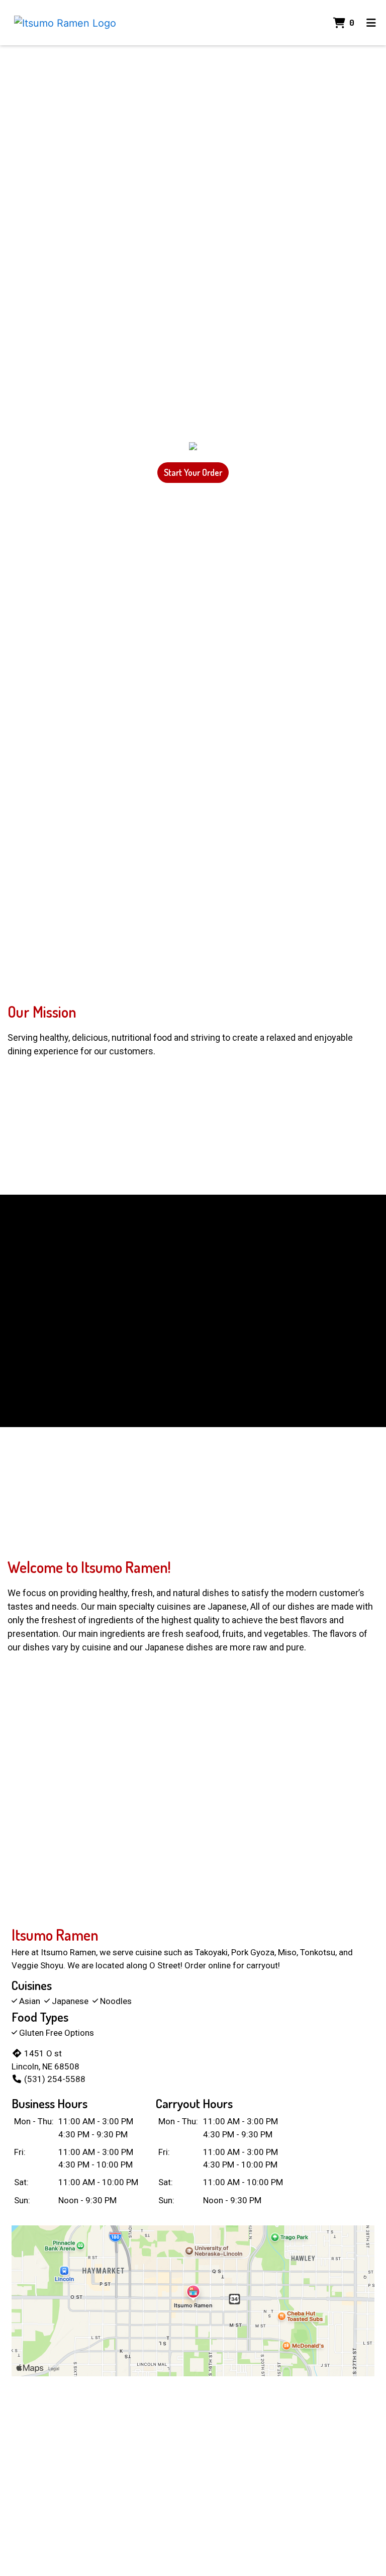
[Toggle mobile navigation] (371, 23)
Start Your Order (193, 472)
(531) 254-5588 (55, 2079)
